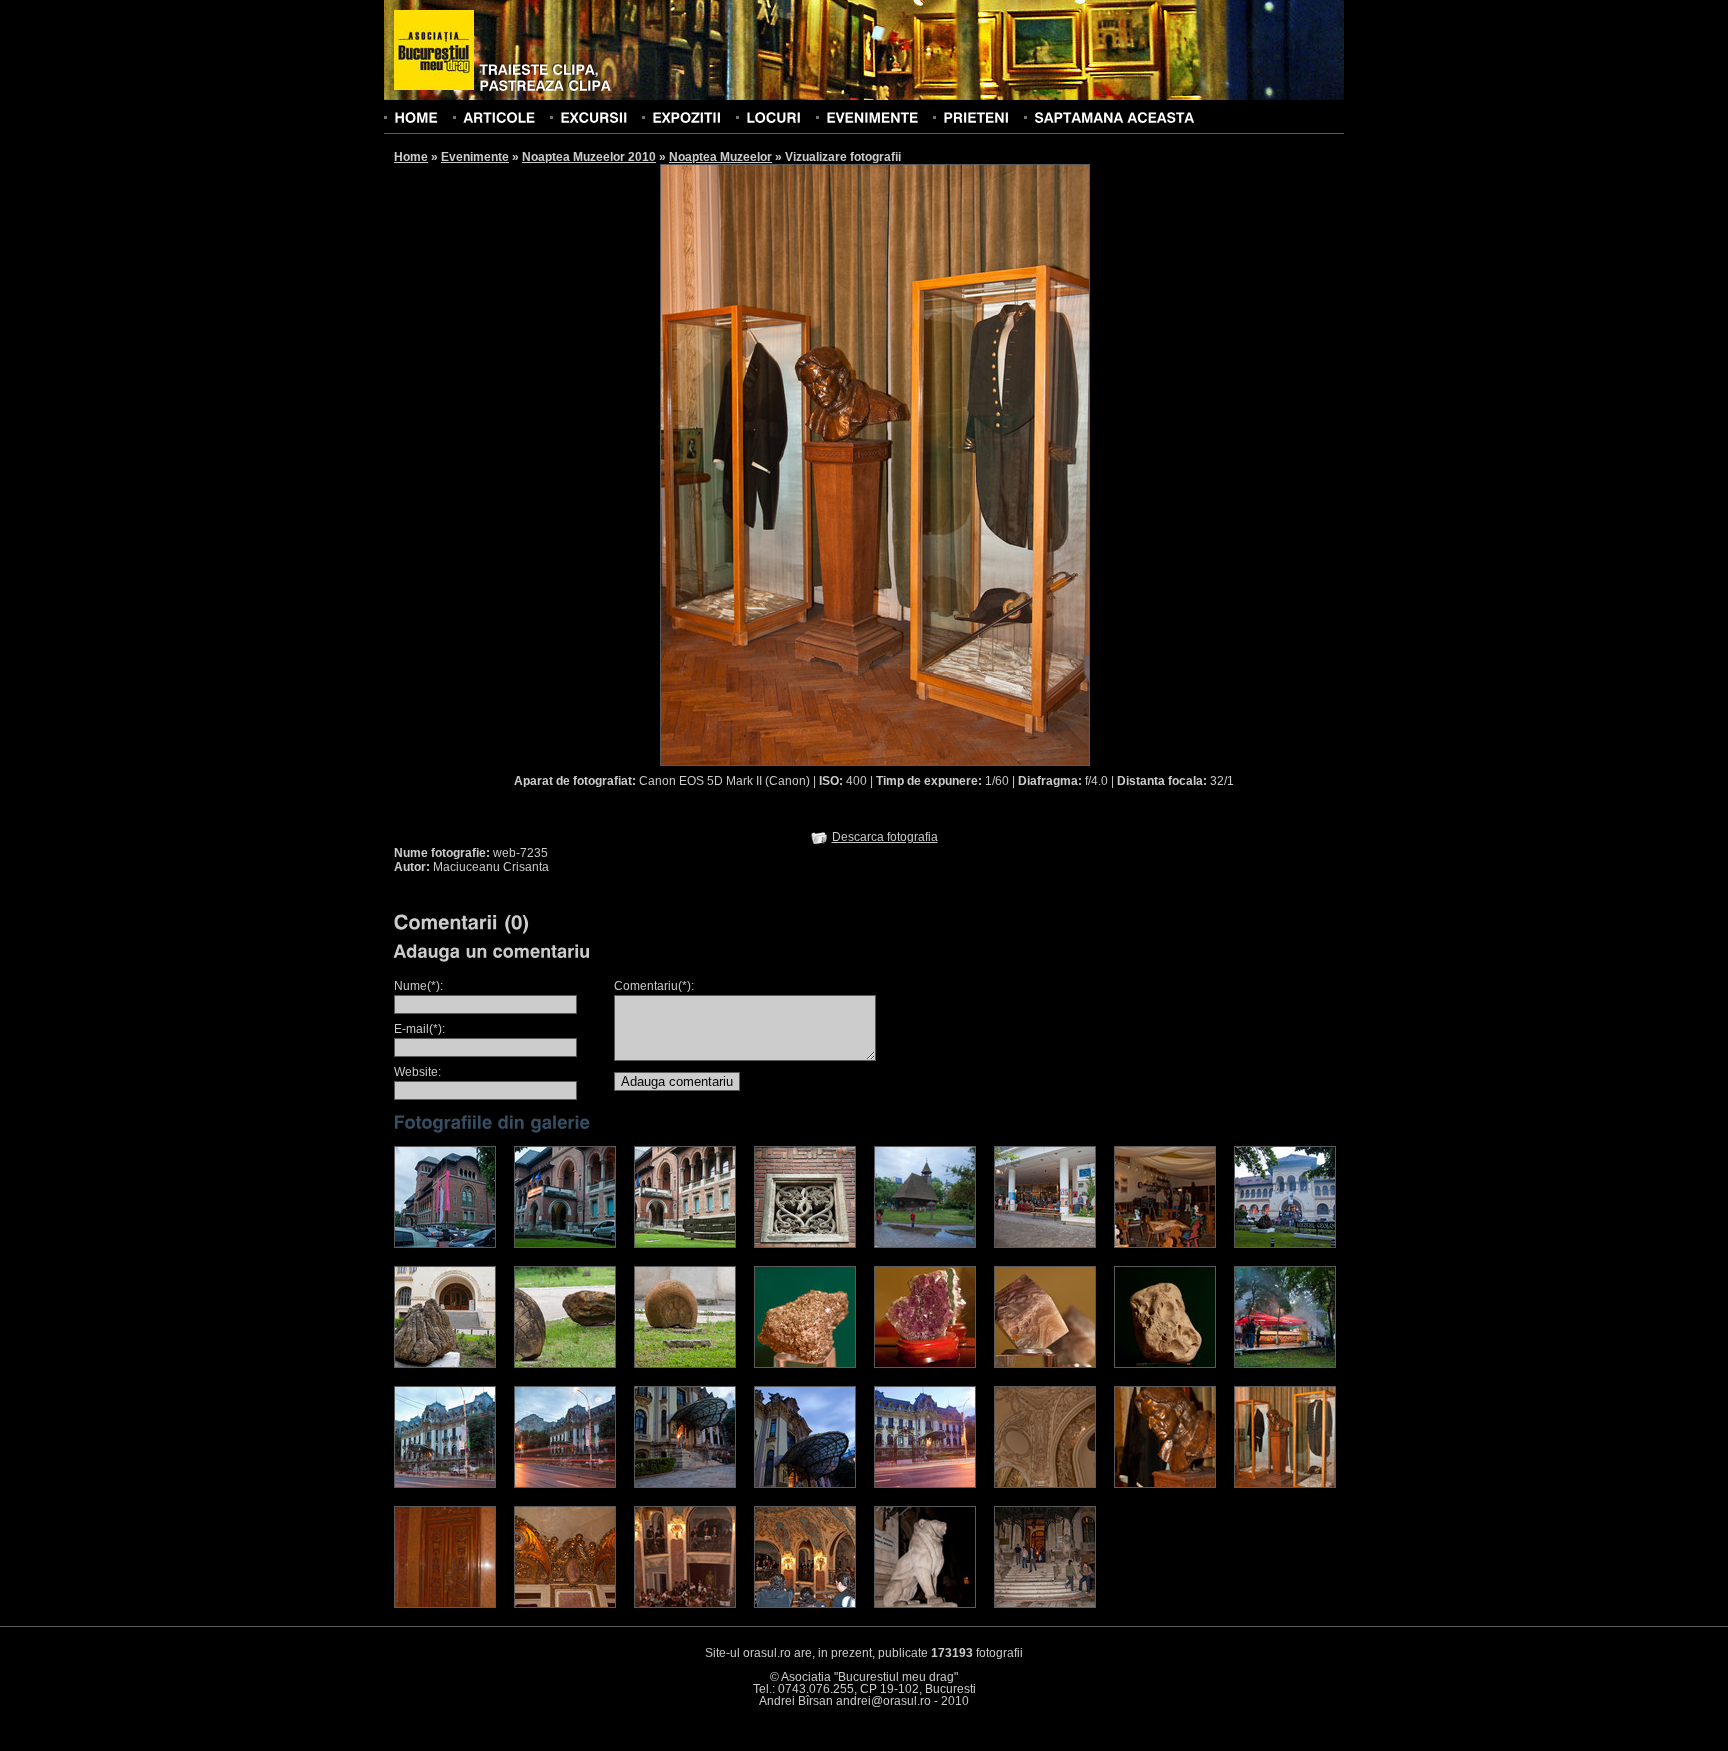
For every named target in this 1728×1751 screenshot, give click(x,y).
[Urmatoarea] (983, 464)
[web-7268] (805, 1244)
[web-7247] (805, 1604)
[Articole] (499, 117)
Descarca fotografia (885, 837)
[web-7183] (1045, 1244)
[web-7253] (1045, 1604)
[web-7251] (925, 1604)
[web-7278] (925, 1364)
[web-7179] (1165, 1244)
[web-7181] (925, 1244)
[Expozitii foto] (686, 117)
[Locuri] (773, 117)
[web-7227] (925, 1484)
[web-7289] (1045, 1364)
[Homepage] (434, 51)
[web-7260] (565, 1364)
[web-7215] (565, 1484)
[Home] (416, 117)
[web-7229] (1045, 1484)
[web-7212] (445, 1484)
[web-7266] (685, 1244)
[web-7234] (1165, 1484)
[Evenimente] (872, 117)
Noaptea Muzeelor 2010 (589, 157)
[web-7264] (445, 1364)
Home (411, 157)
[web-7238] (565, 1604)
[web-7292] (1165, 1364)
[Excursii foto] (593, 117)
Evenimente (475, 157)
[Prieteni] (976, 117)
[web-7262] (685, 1364)
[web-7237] (445, 1604)
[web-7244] (685, 1604)
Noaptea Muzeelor (720, 157)
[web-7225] (805, 1484)
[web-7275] (805, 1364)
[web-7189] (445, 1244)
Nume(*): (418, 986)
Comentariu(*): (654, 986)
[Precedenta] (767, 464)
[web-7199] (1285, 1244)
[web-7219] (685, 1484)
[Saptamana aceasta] (1114, 117)
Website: (417, 1072)
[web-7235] (1285, 1484)
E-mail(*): (419, 1029)
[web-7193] (565, 1244)
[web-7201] (1285, 1364)
